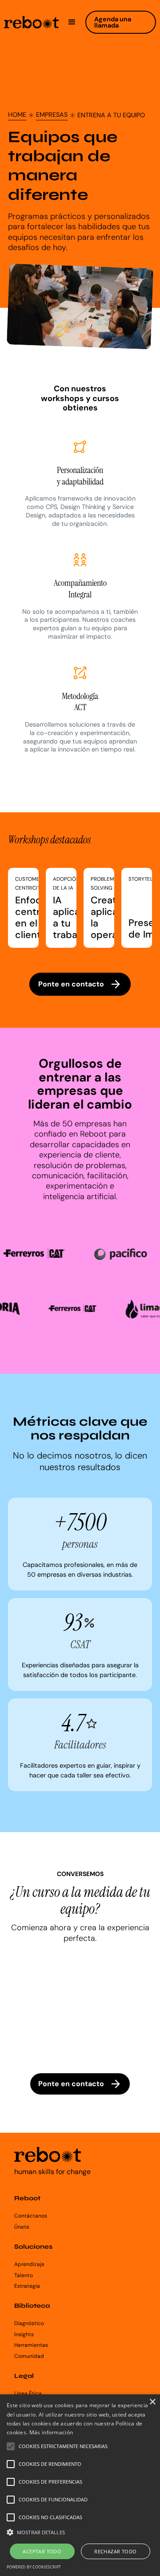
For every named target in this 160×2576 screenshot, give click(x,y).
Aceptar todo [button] (42, 2551)
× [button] (152, 2402)
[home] (31, 22)
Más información (51, 2432)
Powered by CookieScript (34, 2567)
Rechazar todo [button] (115, 2551)
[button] (72, 22)
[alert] (80, 2485)
